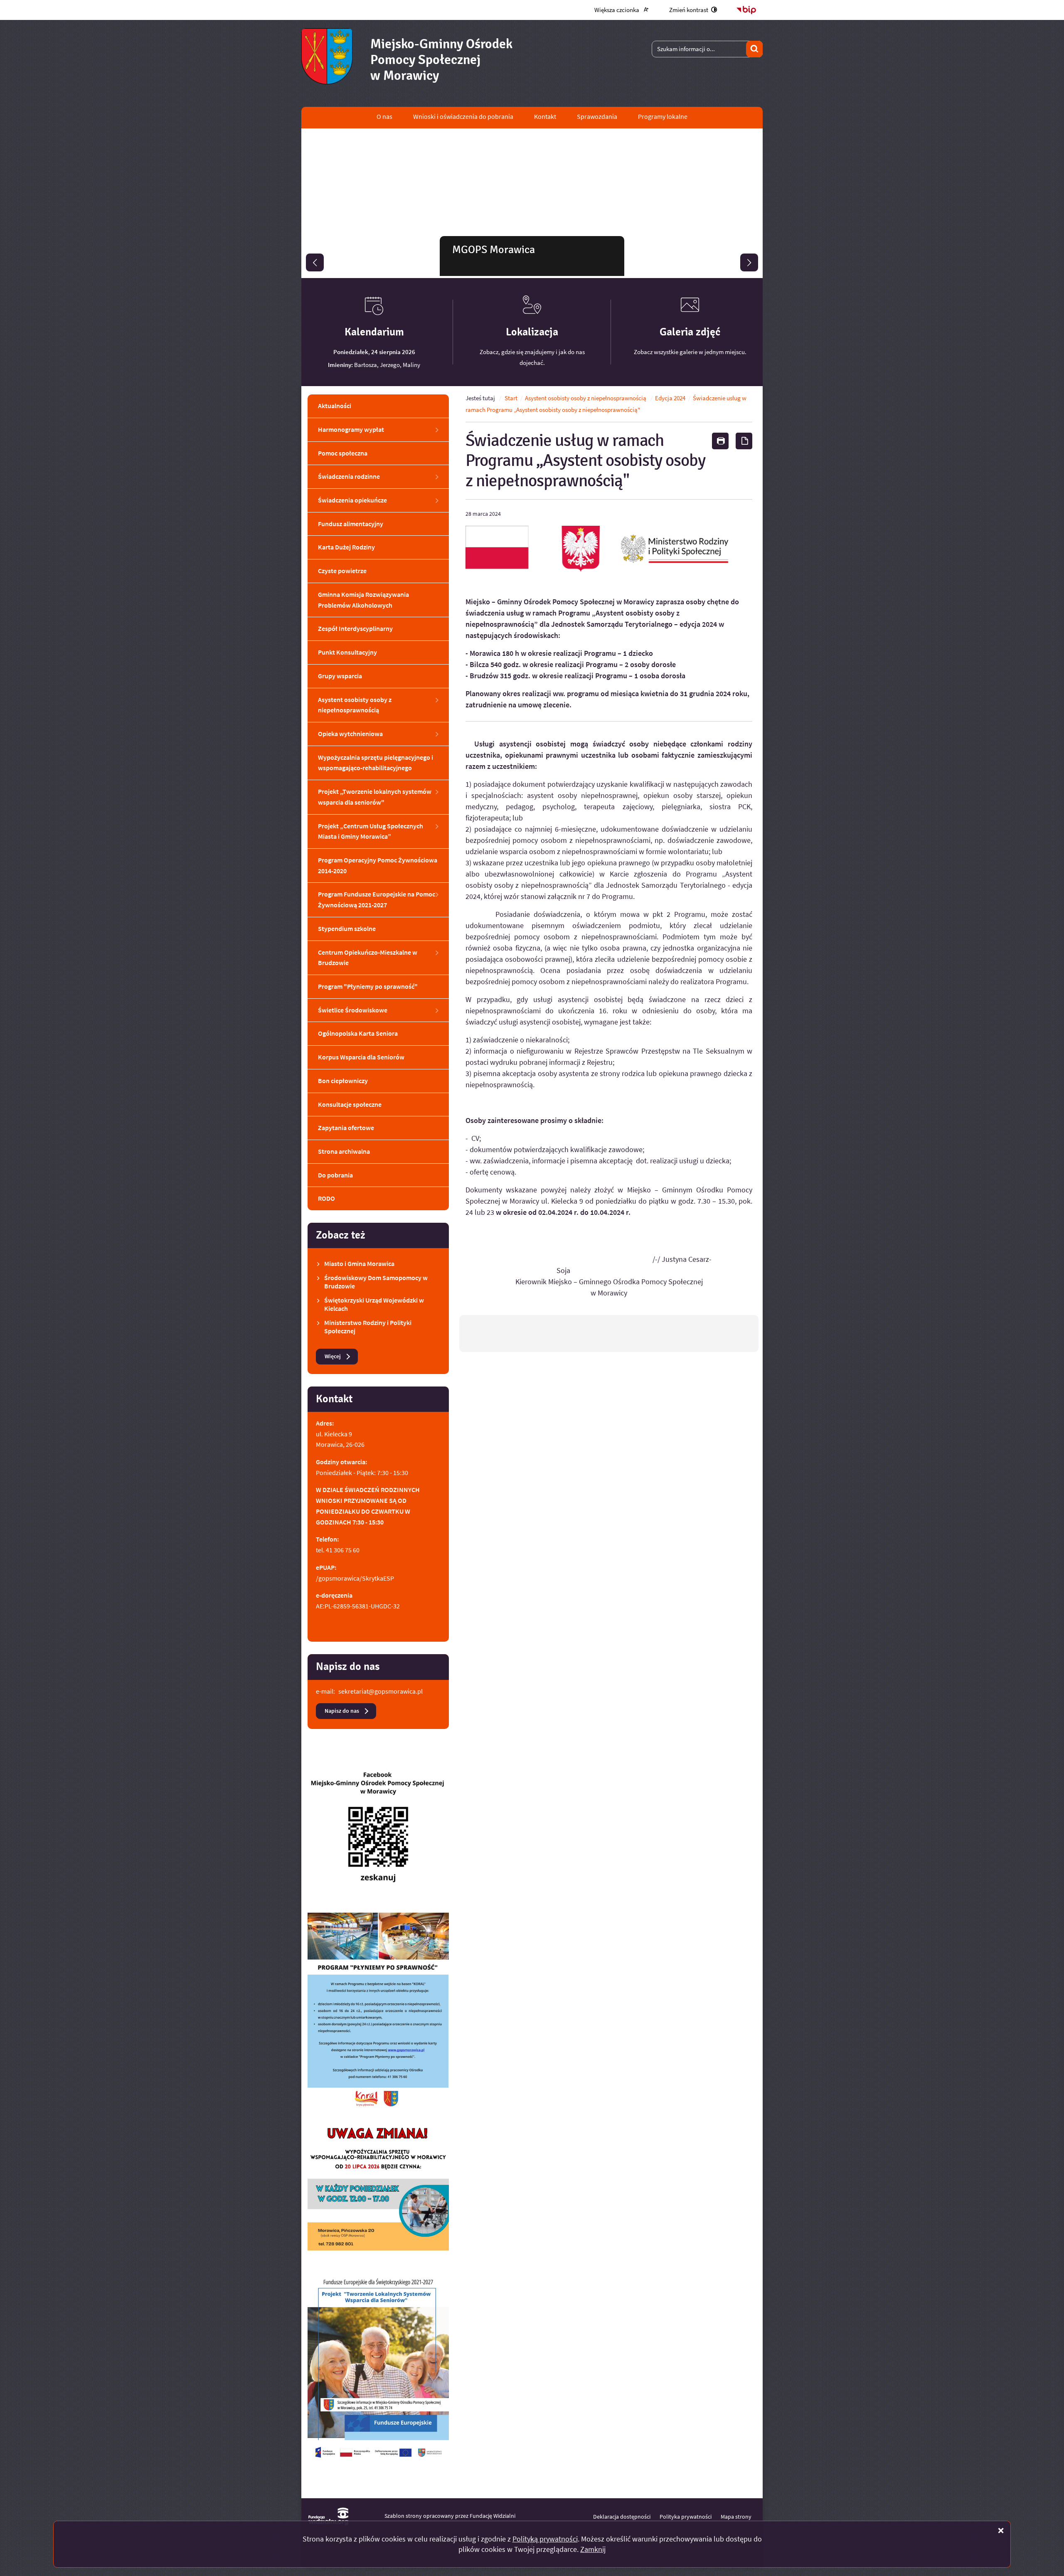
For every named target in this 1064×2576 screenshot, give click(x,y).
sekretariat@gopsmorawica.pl (381, 1691)
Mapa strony (736, 2517)
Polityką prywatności (545, 2539)
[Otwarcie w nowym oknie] (378, 1833)
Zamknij (593, 2549)
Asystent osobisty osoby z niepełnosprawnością (586, 398)
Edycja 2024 (670, 398)
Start (511, 398)
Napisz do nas (342, 1711)
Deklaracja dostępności (622, 2517)
